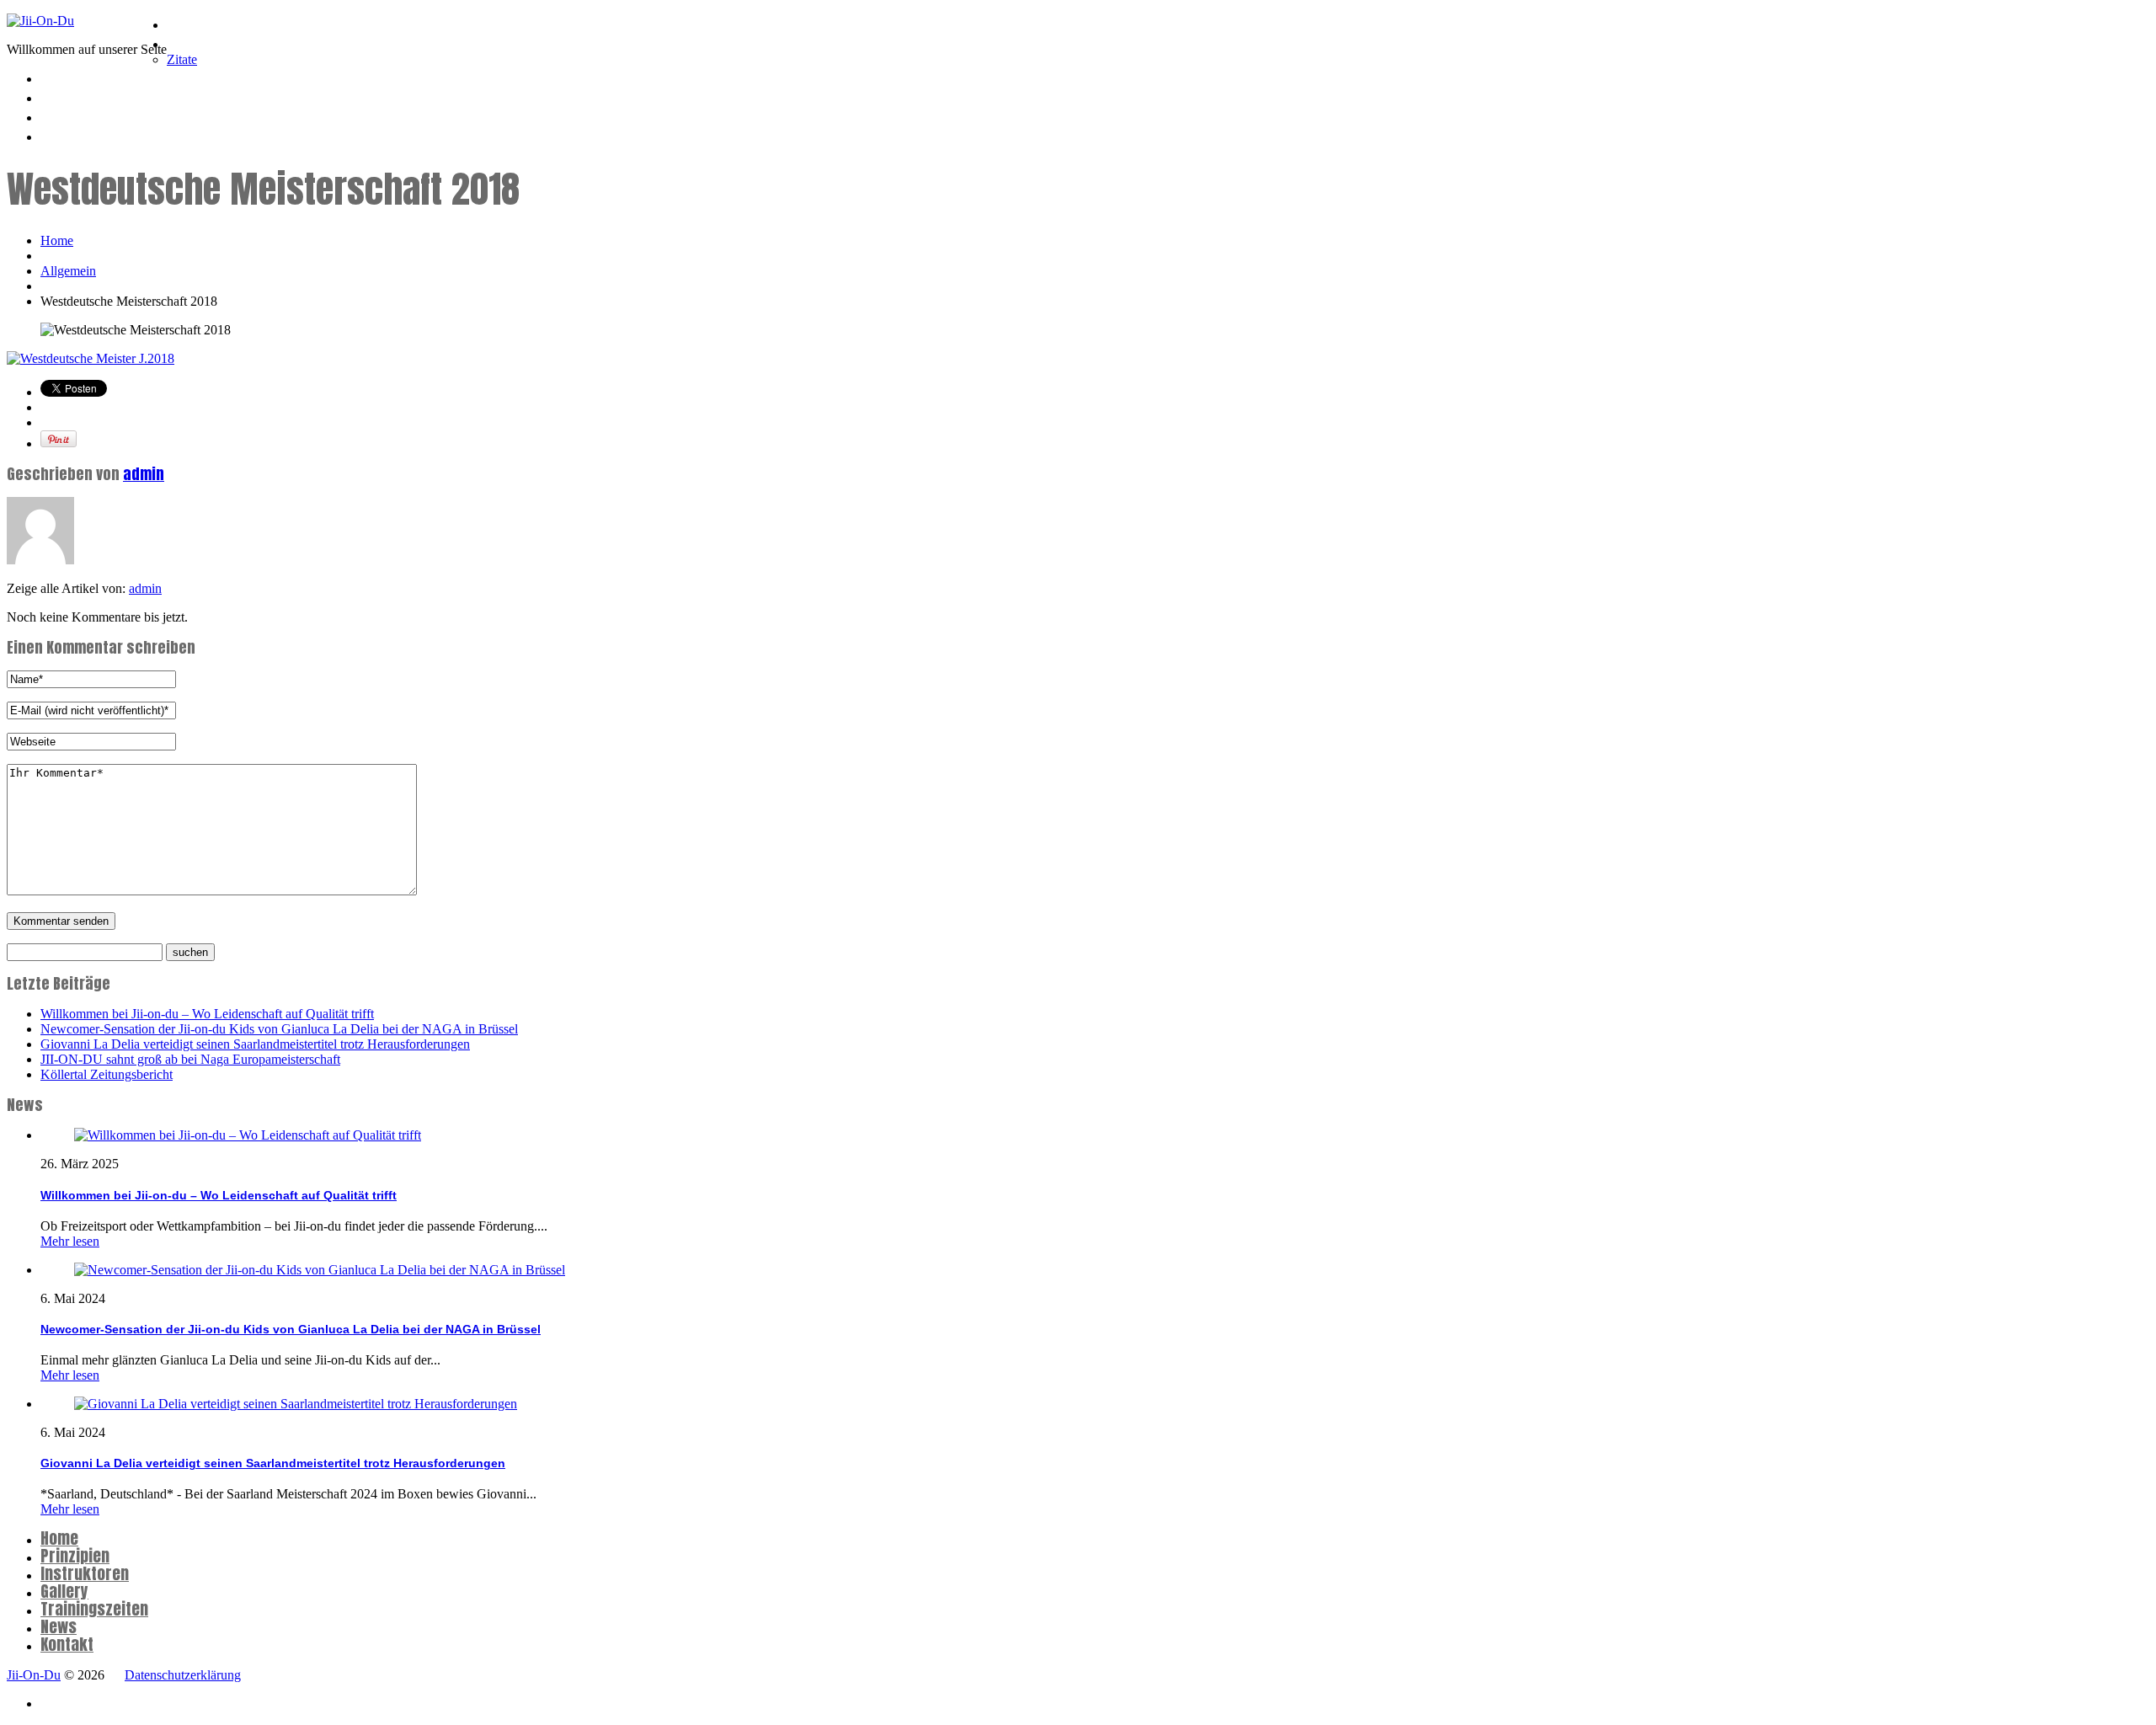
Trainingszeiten (99, 115)
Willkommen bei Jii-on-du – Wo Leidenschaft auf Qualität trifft (207, 1014)
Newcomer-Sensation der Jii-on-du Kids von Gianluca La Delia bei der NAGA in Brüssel (279, 1029)
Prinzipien (204, 41)
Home (187, 22)
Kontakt (67, 1644)
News (61, 134)
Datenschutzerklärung (183, 1675)
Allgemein (68, 271)
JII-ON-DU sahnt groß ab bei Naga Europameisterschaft (190, 1059)
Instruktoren (215, 76)
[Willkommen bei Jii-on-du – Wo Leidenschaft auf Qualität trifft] (248, 1135)
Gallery (64, 1591)
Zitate (182, 59)
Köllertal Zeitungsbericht (107, 1074)
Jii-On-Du (34, 1675)
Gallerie (69, 95)
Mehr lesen (70, 1241)
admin (144, 474)
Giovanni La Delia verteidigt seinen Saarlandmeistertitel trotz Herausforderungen (255, 1044)
